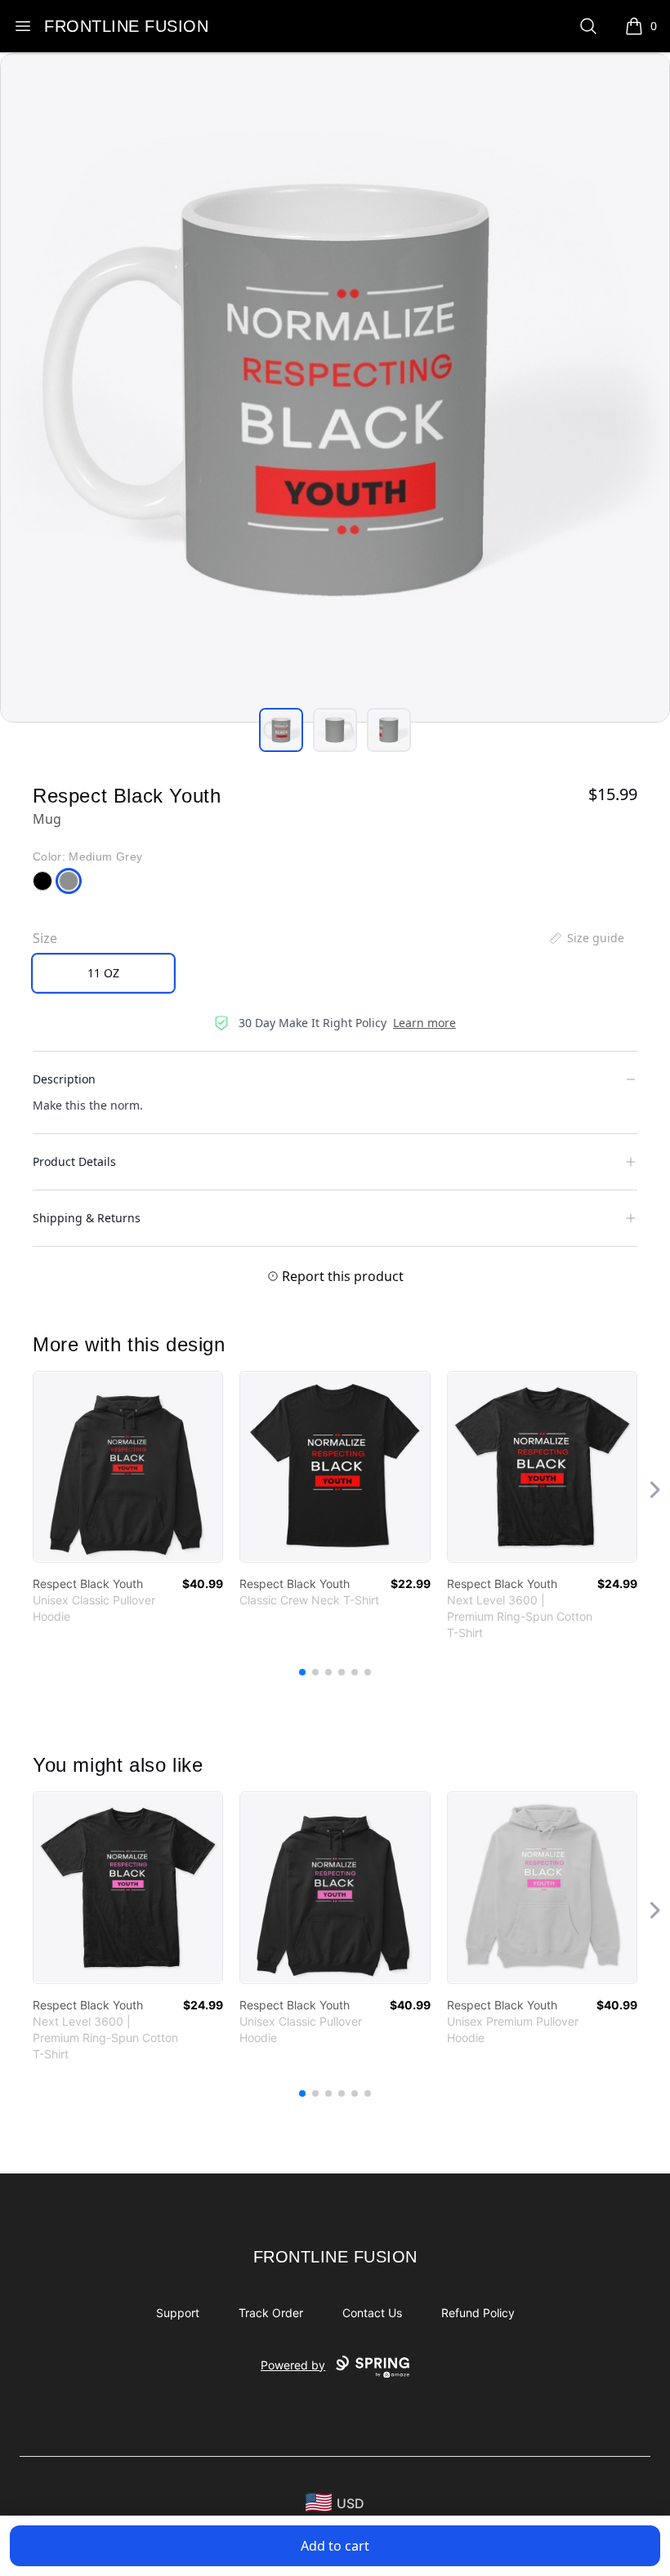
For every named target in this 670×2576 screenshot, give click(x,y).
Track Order (271, 2313)
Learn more (424, 1023)
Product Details (74, 1161)
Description (64, 1079)
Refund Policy (478, 2313)
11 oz (103, 973)
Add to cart (335, 2546)
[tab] (281, 730)
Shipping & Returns (87, 1218)
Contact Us (372, 2313)
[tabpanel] (335, 388)
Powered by (293, 2365)
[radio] (103, 973)
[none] (586, 938)
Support (178, 2313)
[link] (128, 1467)
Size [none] (45, 938)
